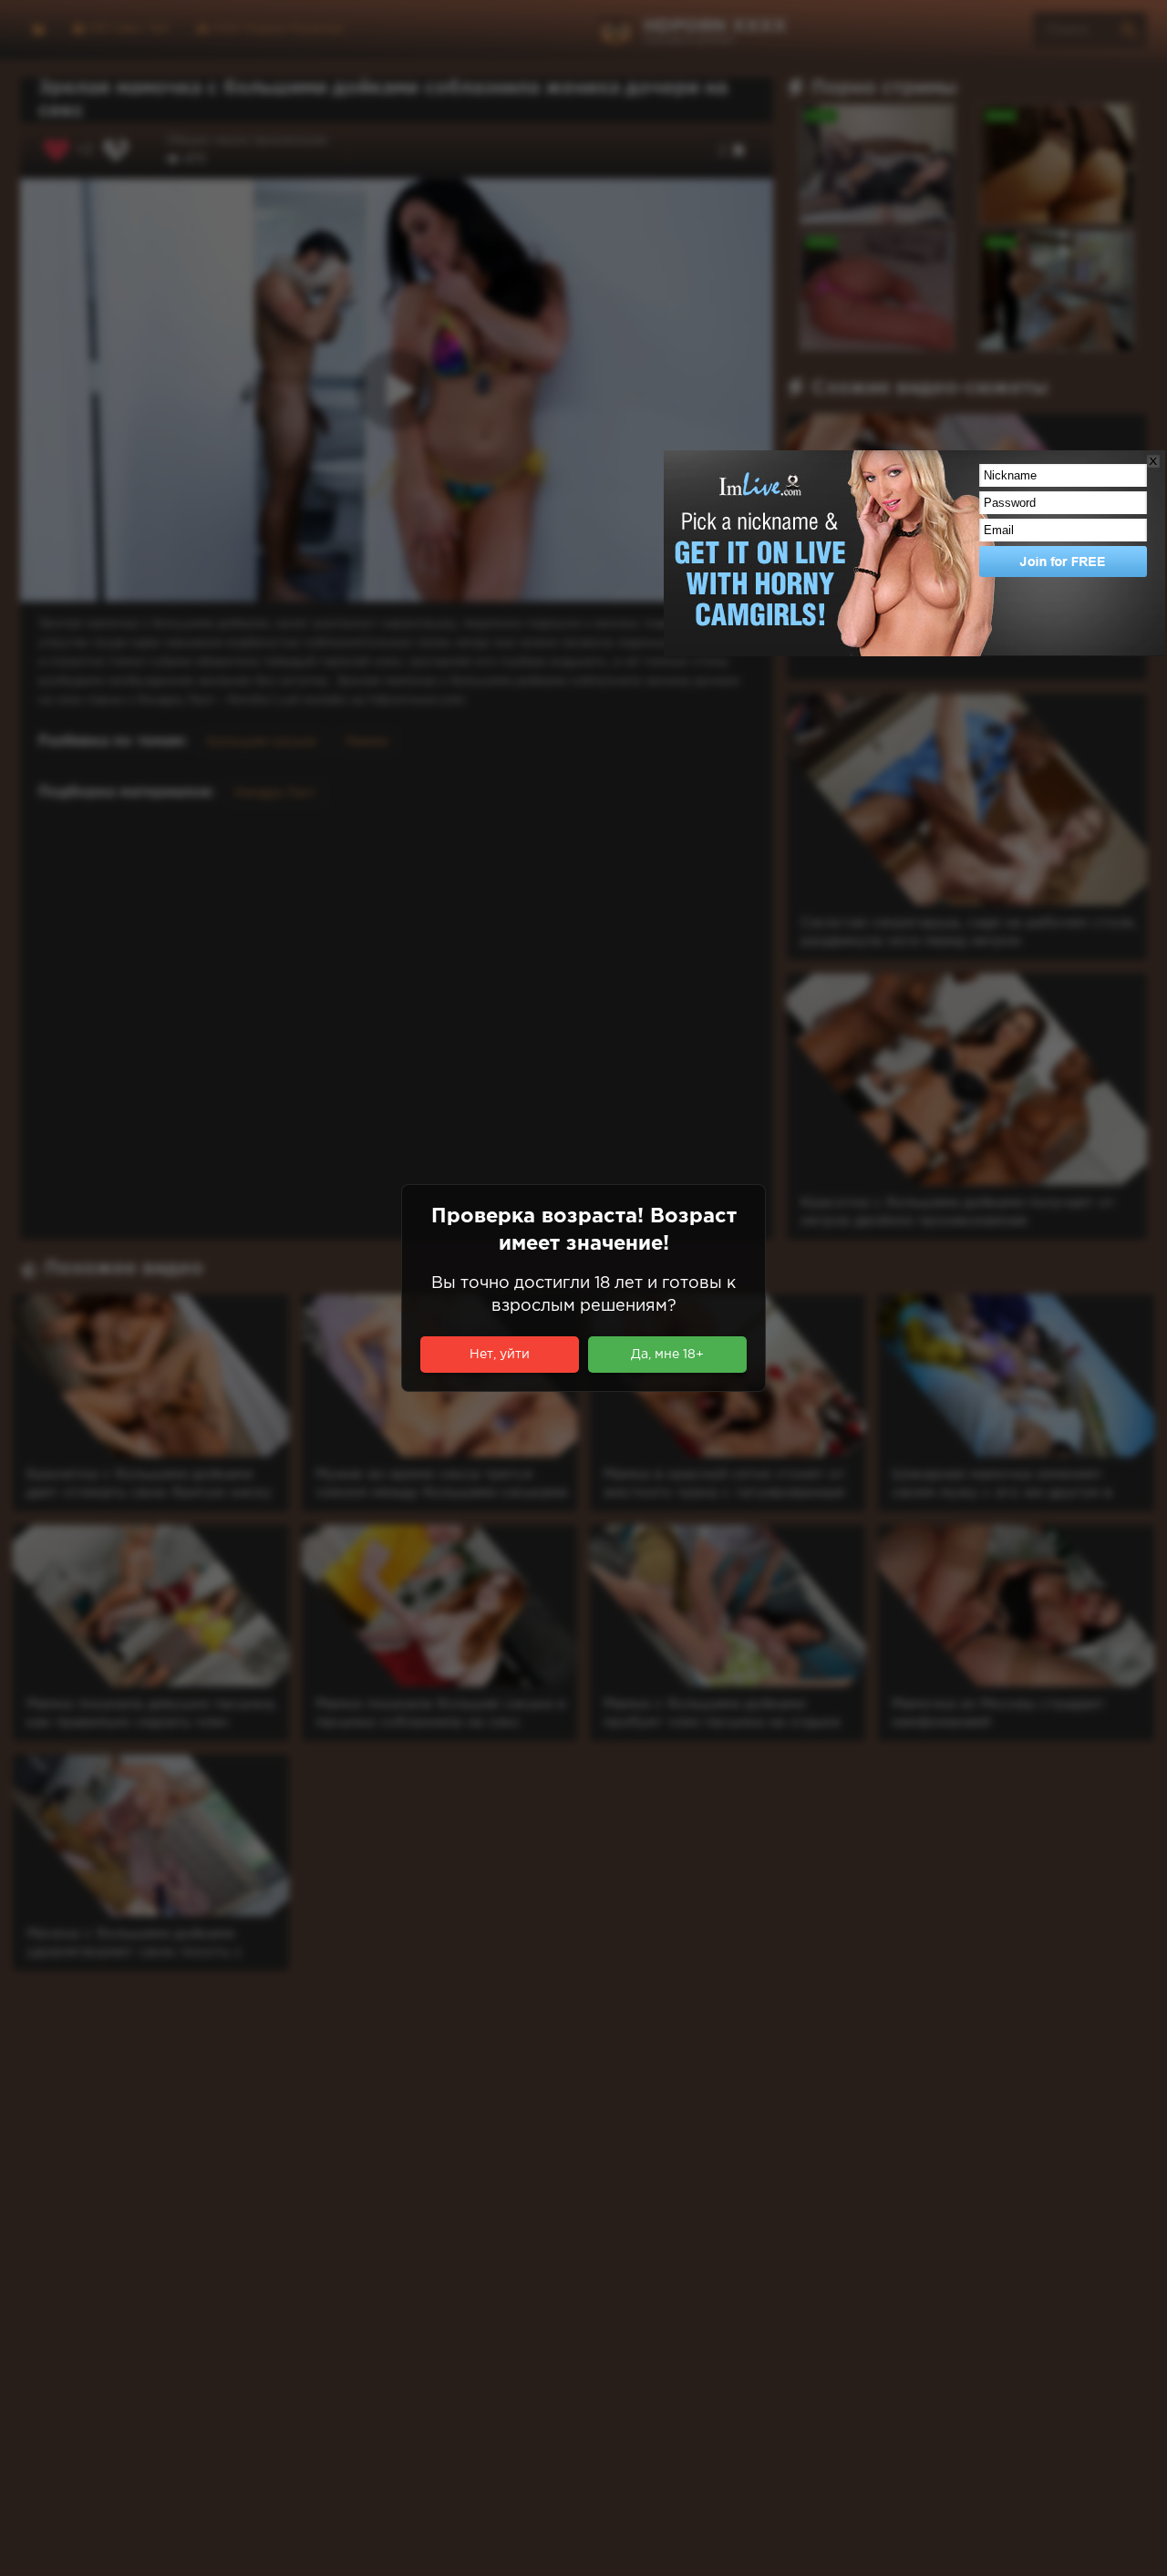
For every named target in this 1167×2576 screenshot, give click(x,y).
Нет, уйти (500, 1355)
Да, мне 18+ (667, 1355)
